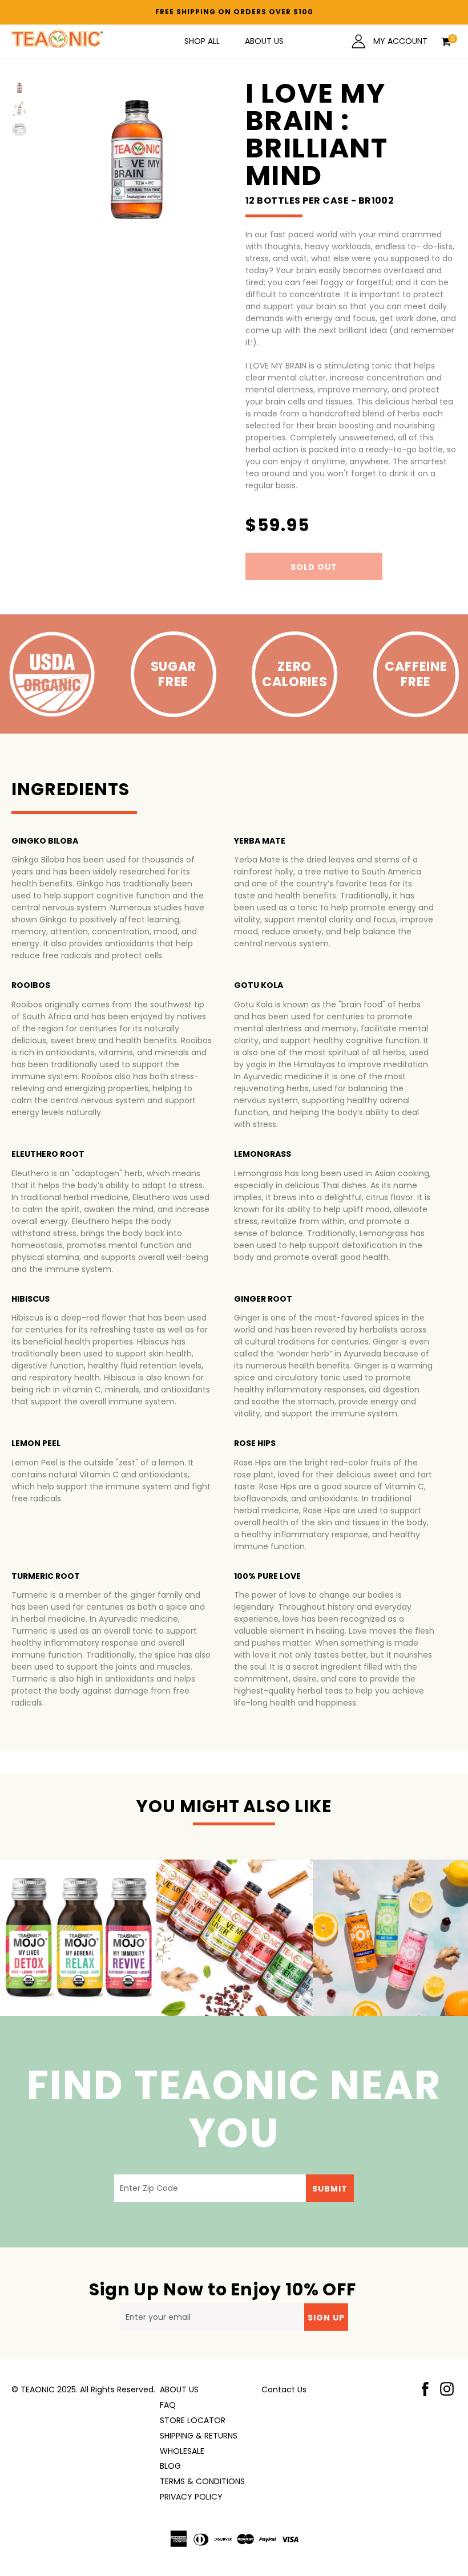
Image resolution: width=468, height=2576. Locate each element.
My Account (399, 41)
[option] (78, 1938)
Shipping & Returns (199, 2436)
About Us (264, 41)
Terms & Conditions (202, 2481)
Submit (330, 2189)
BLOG (170, 2466)
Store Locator (193, 2420)
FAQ (168, 2405)
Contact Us (284, 2389)
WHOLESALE (182, 2451)
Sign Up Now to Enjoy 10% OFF (223, 2289)
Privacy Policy (191, 2497)
